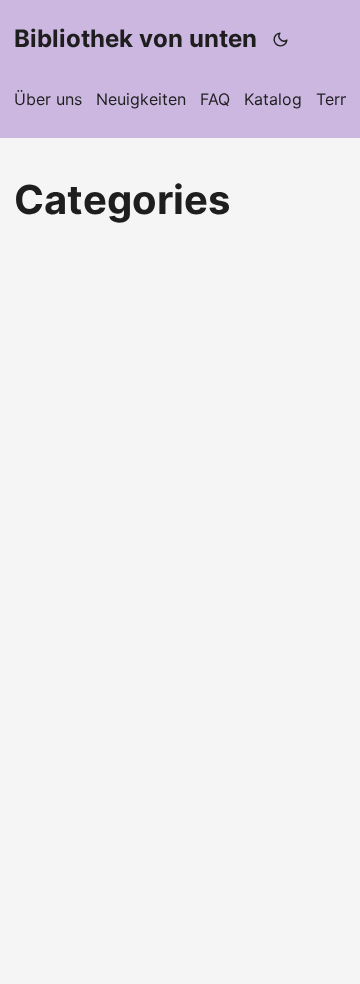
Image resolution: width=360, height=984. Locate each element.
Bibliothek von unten (135, 38)
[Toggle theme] (281, 39)
